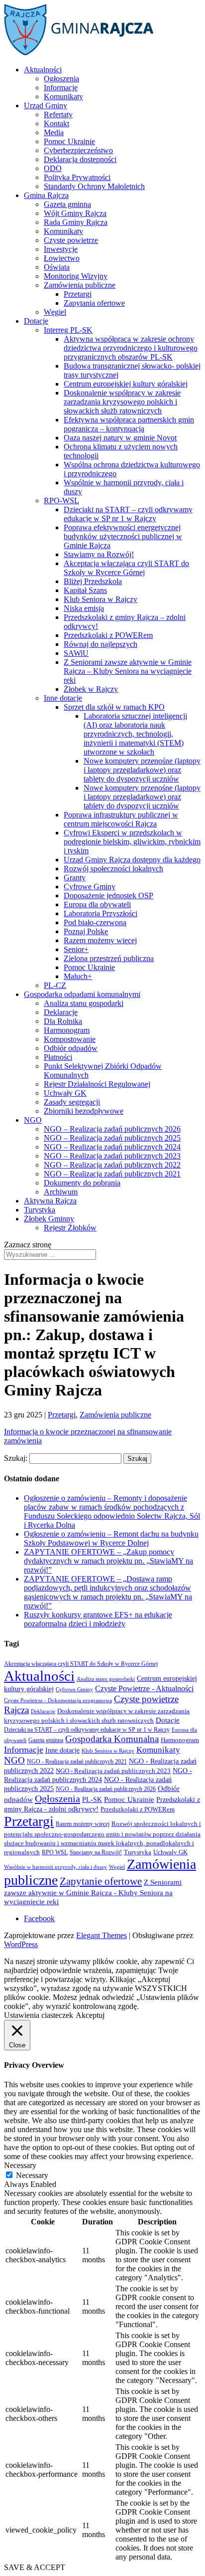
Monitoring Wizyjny (76, 276)
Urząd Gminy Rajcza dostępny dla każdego (132, 860)
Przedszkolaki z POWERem (108, 635)
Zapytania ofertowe (94, 303)
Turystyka (40, 1210)
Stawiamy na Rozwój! (99, 554)
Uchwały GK (65, 1093)
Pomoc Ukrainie (69, 141)
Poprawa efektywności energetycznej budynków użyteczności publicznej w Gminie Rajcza (123, 536)
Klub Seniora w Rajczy (101, 599)
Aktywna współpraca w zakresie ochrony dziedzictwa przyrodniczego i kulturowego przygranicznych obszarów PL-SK (131, 348)
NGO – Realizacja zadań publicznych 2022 (112, 1165)
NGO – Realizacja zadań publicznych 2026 (112, 1129)
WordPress (21, 1944)
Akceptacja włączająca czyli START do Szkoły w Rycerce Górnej (126, 568)
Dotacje (36, 321)
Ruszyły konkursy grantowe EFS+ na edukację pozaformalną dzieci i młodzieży (98, 1619)
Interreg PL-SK (68, 330)
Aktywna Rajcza (50, 1201)
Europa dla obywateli (97, 904)
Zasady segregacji (72, 1102)
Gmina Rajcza (46, 195)
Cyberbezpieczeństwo (78, 150)
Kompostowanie (70, 1039)
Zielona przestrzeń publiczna (109, 958)
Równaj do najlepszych (101, 644)
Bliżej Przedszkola (93, 581)
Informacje (61, 88)
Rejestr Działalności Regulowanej (97, 1084)
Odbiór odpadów (71, 1048)
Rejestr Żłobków (70, 1228)
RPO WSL (55, 1852)
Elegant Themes (102, 1935)
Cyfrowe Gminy (90, 887)
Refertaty (58, 114)
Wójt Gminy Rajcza (75, 213)
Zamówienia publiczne (80, 285)
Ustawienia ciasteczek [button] (39, 2015)
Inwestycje (61, 249)
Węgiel (55, 312)
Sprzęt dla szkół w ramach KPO (114, 707)
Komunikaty (63, 97)
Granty (75, 878)
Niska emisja (84, 608)
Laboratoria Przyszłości (101, 913)
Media (54, 132)
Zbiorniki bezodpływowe (84, 1111)
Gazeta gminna (67, 204)
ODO (53, 168)
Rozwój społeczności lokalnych (113, 869)
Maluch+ (78, 976)
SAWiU (76, 653)
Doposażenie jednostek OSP (108, 895)
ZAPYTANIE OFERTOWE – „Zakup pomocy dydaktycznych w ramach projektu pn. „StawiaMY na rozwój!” (108, 1561)
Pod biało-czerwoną (95, 922)
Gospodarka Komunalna (112, 1739)
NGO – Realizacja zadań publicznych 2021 (112, 1174)
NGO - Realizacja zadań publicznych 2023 (113, 1771)
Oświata (57, 267)
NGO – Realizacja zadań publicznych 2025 (112, 1138)
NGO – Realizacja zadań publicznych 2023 (112, 1156)
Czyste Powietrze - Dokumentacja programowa (58, 1700)
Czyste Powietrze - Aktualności (144, 1689)
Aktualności (43, 70)
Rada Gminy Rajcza (76, 222)
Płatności (58, 1057)
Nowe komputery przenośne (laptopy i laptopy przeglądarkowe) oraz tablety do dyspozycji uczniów (142, 770)
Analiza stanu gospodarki (84, 1003)
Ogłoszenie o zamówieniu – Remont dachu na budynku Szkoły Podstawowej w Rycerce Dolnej (111, 1538)
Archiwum (61, 1192)
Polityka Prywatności (77, 177)
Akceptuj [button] (90, 2015)
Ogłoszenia (61, 79)
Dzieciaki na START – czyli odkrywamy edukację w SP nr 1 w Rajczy (128, 514)
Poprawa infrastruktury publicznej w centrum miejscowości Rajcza (121, 819)
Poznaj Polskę (86, 931)
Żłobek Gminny (49, 1219)
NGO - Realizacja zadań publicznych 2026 (106, 1789)
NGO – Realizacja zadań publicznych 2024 (112, 1147)
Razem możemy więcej (100, 940)
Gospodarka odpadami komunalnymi (82, 994)
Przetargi (78, 294)
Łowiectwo (62, 258)
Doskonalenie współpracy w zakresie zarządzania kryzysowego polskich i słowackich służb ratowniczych (122, 402)
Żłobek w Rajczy (91, 689)
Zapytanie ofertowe (101, 1881)
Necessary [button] (20, 2165)
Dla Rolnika (63, 1021)
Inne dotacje (63, 698)
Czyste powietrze (71, 240)
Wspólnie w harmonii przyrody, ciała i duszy (55, 1867)
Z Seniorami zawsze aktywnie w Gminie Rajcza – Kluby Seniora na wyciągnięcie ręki (128, 671)
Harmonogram (67, 1030)
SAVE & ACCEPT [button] (35, 2567)
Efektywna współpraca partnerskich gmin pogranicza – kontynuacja (129, 424)
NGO (33, 1120)
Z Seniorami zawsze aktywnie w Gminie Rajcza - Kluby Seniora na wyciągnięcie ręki (93, 1892)
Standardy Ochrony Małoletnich (94, 186)
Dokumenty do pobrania (82, 1183)
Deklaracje (61, 1012)
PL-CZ (55, 985)
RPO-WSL (61, 500)
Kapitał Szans (85, 590)
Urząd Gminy (46, 105)
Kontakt (56, 123)
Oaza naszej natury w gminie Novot (120, 438)
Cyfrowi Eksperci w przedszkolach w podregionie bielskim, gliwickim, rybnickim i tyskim (132, 842)
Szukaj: (16, 1458)
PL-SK (92, 1799)
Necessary (32, 2175)
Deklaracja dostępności (80, 159)
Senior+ (76, 949)
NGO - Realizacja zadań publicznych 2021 (77, 1762)
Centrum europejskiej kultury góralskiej (126, 384)
